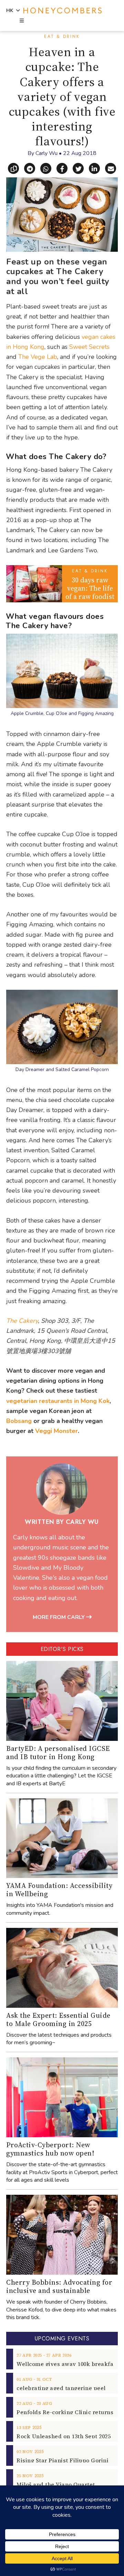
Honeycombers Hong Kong (63, 11)
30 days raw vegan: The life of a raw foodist (90, 588)
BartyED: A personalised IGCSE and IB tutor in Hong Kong (58, 1753)
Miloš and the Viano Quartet (56, 2484)
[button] (21, 21)
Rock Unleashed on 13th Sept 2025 (64, 2436)
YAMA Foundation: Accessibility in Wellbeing (59, 1890)
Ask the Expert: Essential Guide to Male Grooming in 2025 (58, 2019)
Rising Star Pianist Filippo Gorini (63, 2460)
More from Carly (59, 1617)
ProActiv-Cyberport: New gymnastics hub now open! (50, 2149)
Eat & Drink (62, 37)
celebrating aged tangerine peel (61, 2388)
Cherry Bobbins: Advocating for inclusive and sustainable (59, 2286)
